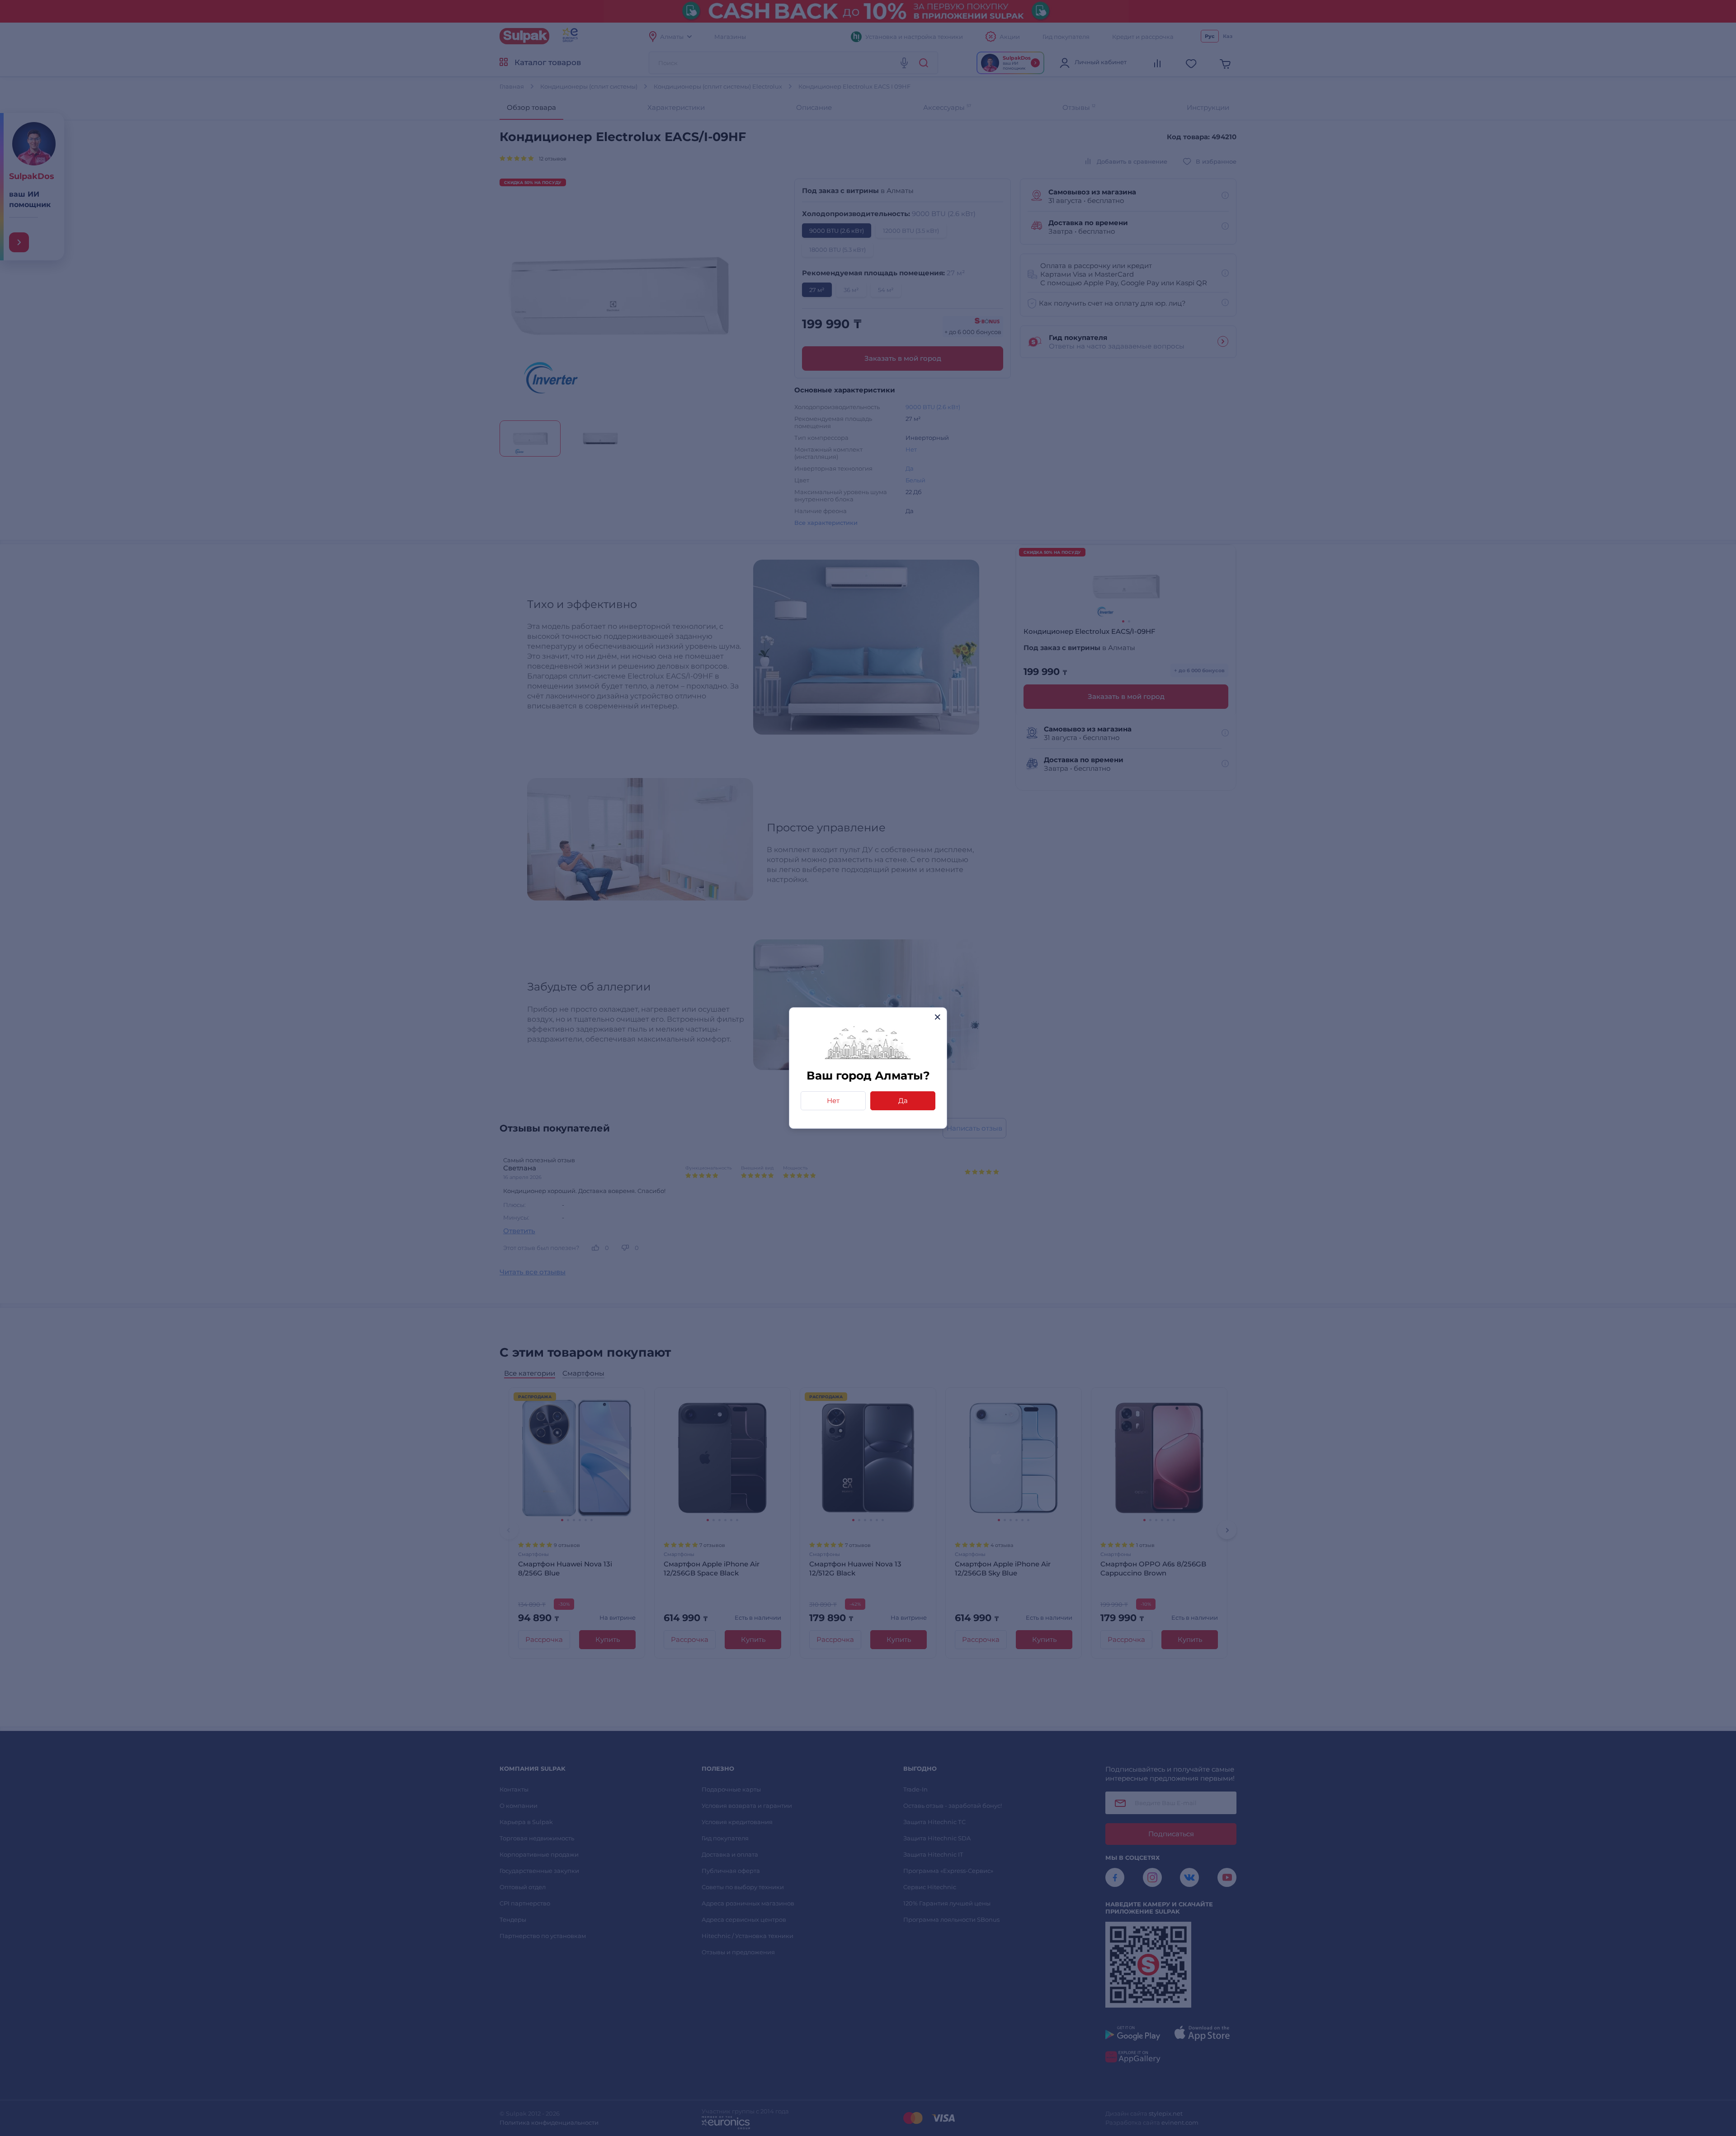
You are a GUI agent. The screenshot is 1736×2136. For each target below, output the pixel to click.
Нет (833, 1101)
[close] (937, 1017)
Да (903, 1101)
